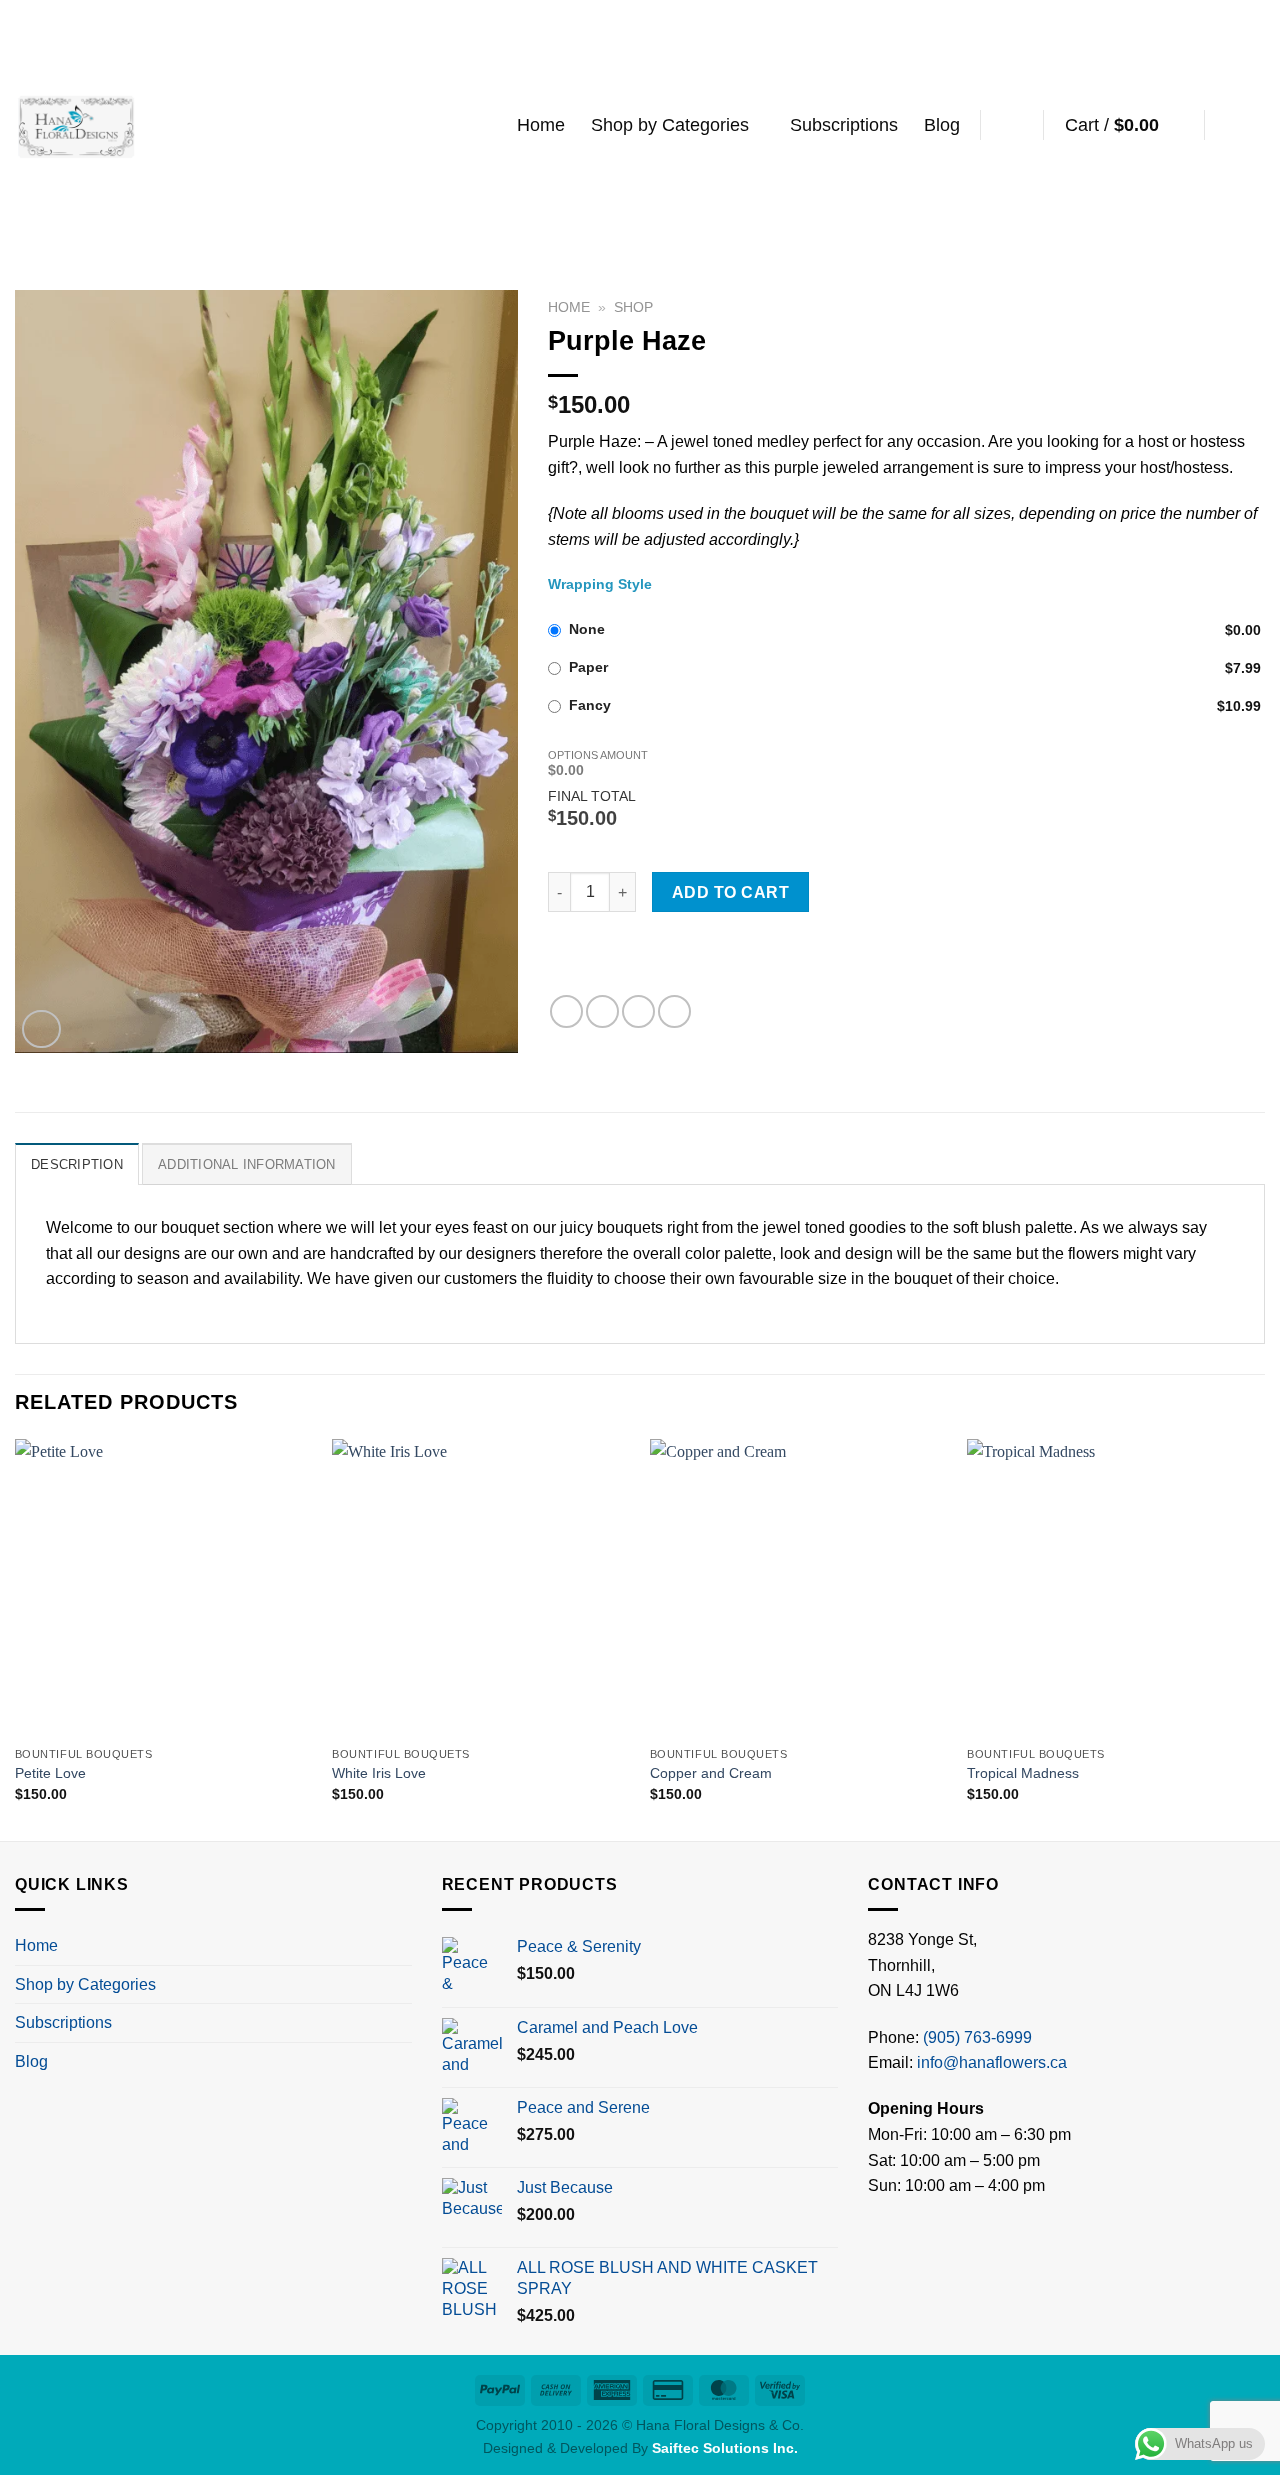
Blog (942, 125)
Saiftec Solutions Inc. (725, 2448)
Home (541, 125)
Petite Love (50, 1773)
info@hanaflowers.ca (992, 2062)
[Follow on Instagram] (1252, 125)
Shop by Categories (670, 125)
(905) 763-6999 (977, 2037)
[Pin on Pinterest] (638, 1011)
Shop (633, 307)
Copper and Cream (711, 1773)
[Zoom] (41, 1029)
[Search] (1012, 124)
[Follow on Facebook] (1226, 125)
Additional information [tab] (247, 1164)
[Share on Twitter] (602, 1011)
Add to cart (730, 892)
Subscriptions (844, 125)
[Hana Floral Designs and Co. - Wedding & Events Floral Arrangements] (77, 125)
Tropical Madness (1023, 1773)
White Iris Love (379, 1773)
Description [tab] (77, 1164)
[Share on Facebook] (566, 1011)
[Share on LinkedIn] (674, 1011)
